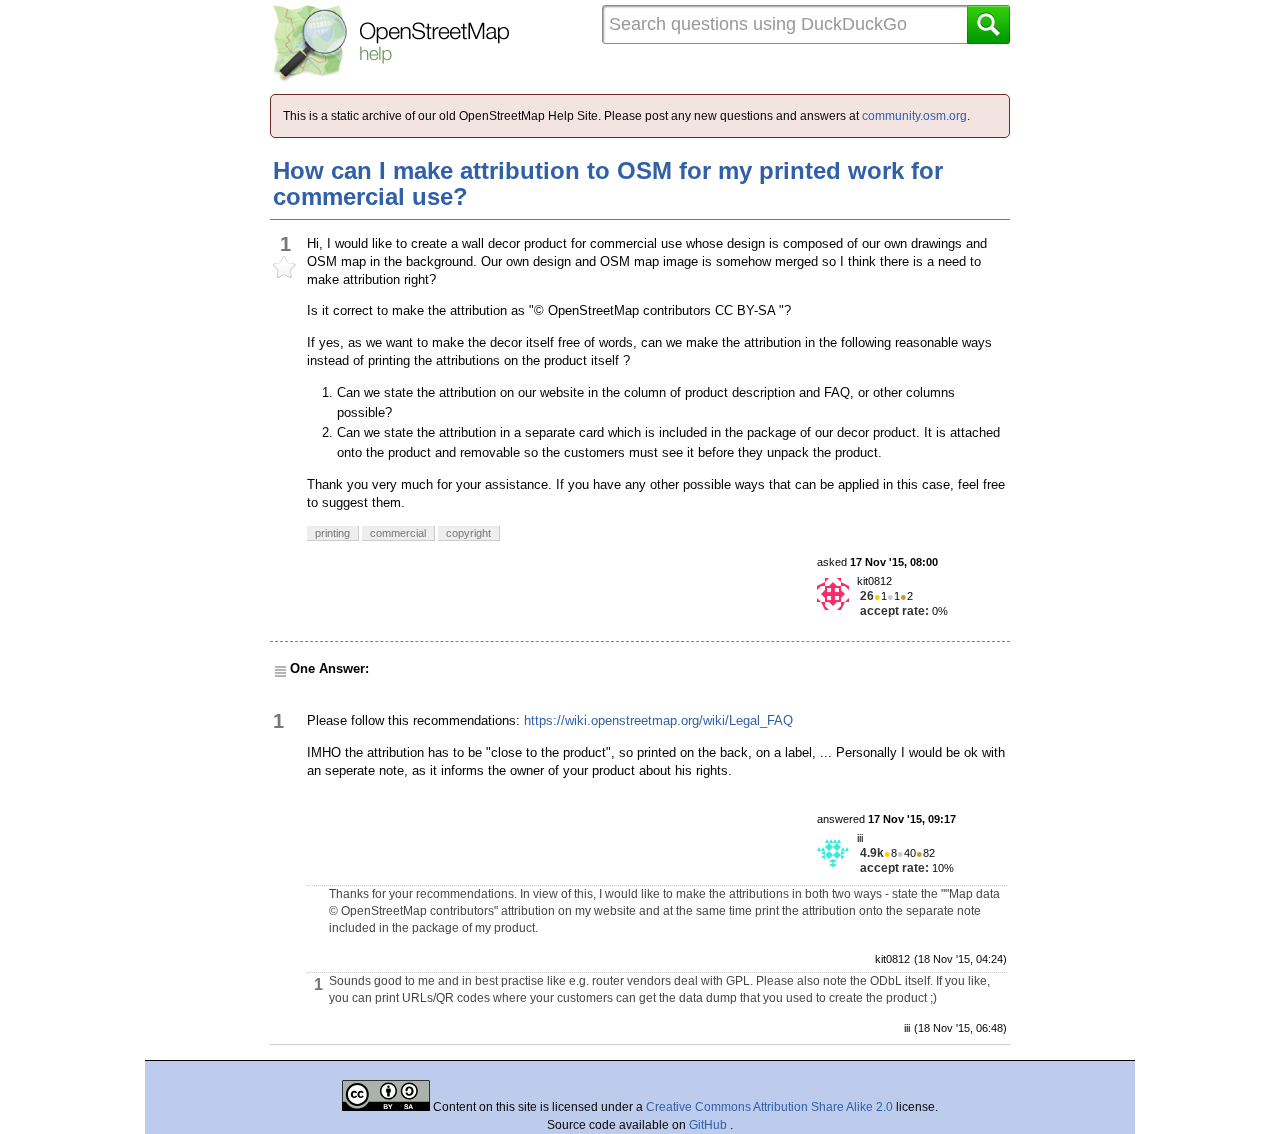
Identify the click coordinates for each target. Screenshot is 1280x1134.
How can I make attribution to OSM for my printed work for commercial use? (608, 183)
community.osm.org (914, 116)
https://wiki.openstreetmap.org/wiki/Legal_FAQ (658, 720)
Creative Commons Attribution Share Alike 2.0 (769, 1107)
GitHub (709, 1125)
